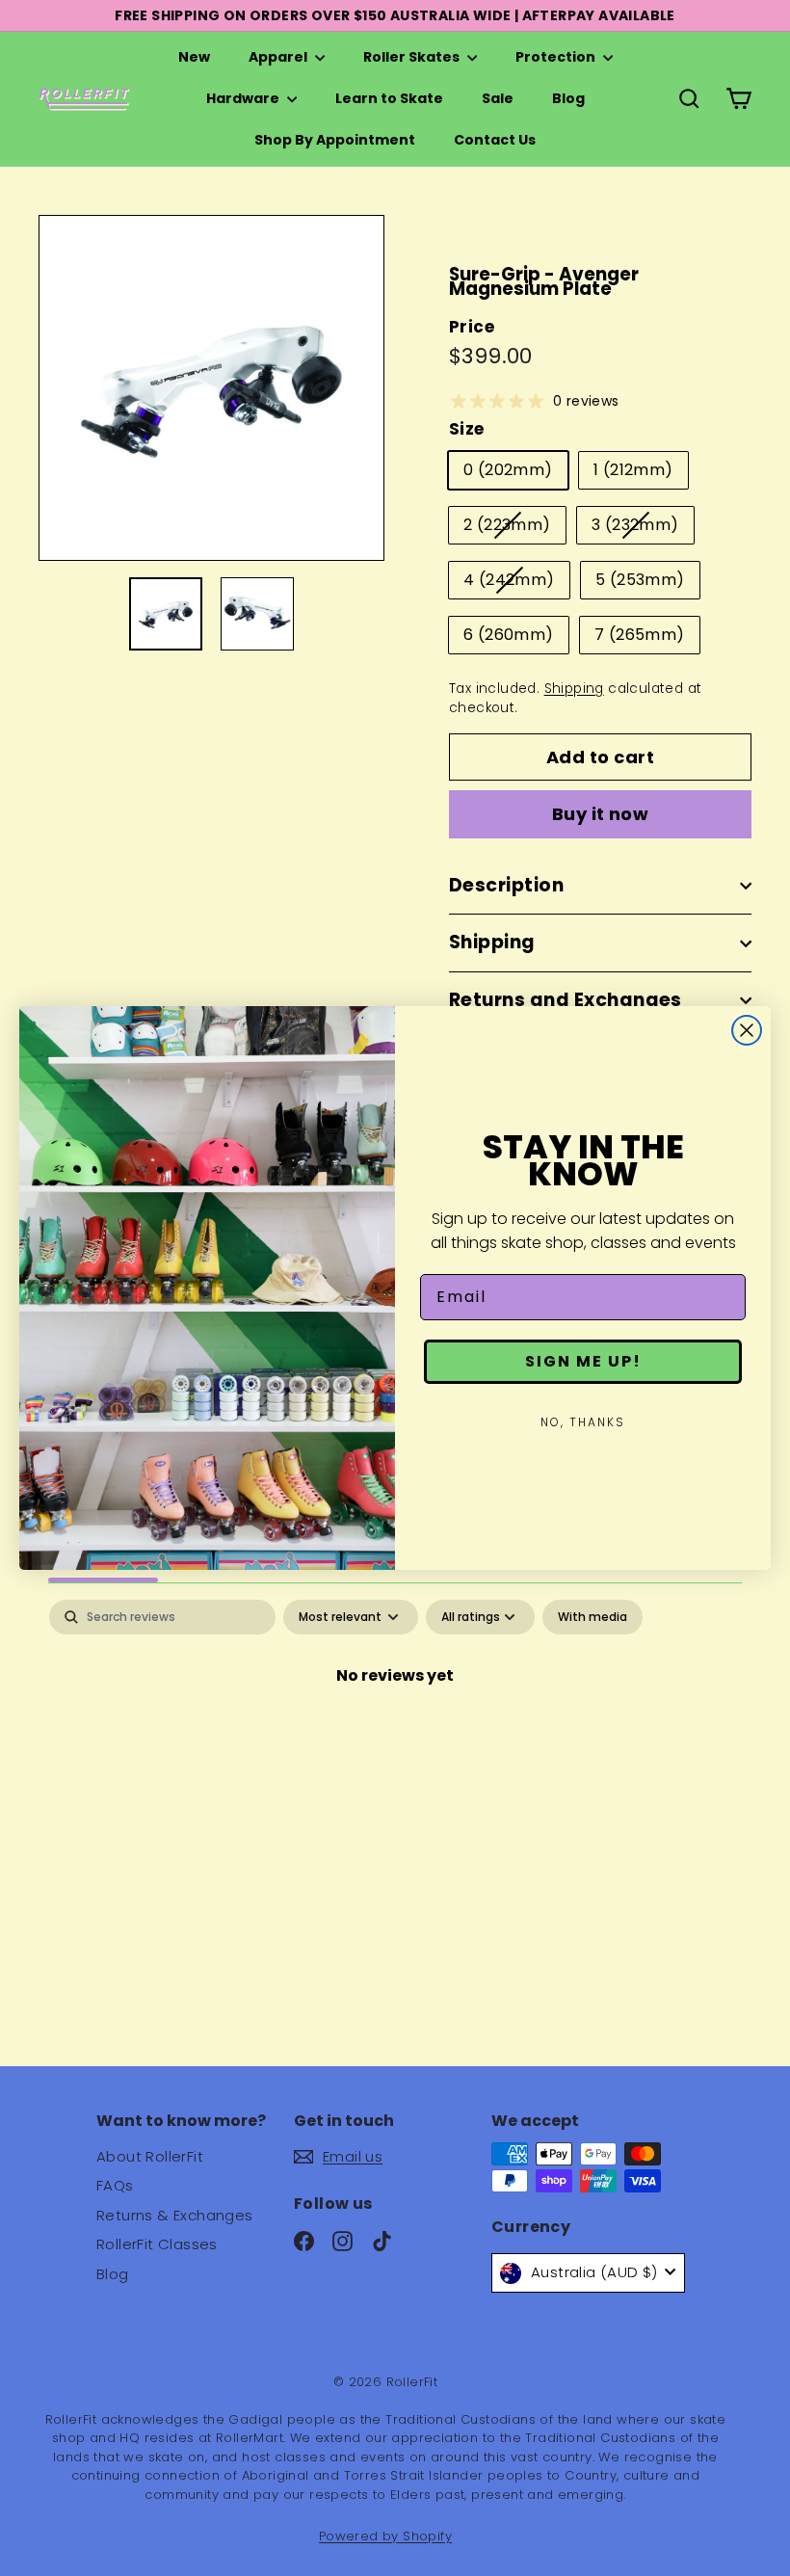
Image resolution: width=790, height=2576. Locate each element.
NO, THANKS (583, 1422)
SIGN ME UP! (583, 1361)
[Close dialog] (747, 1030)
